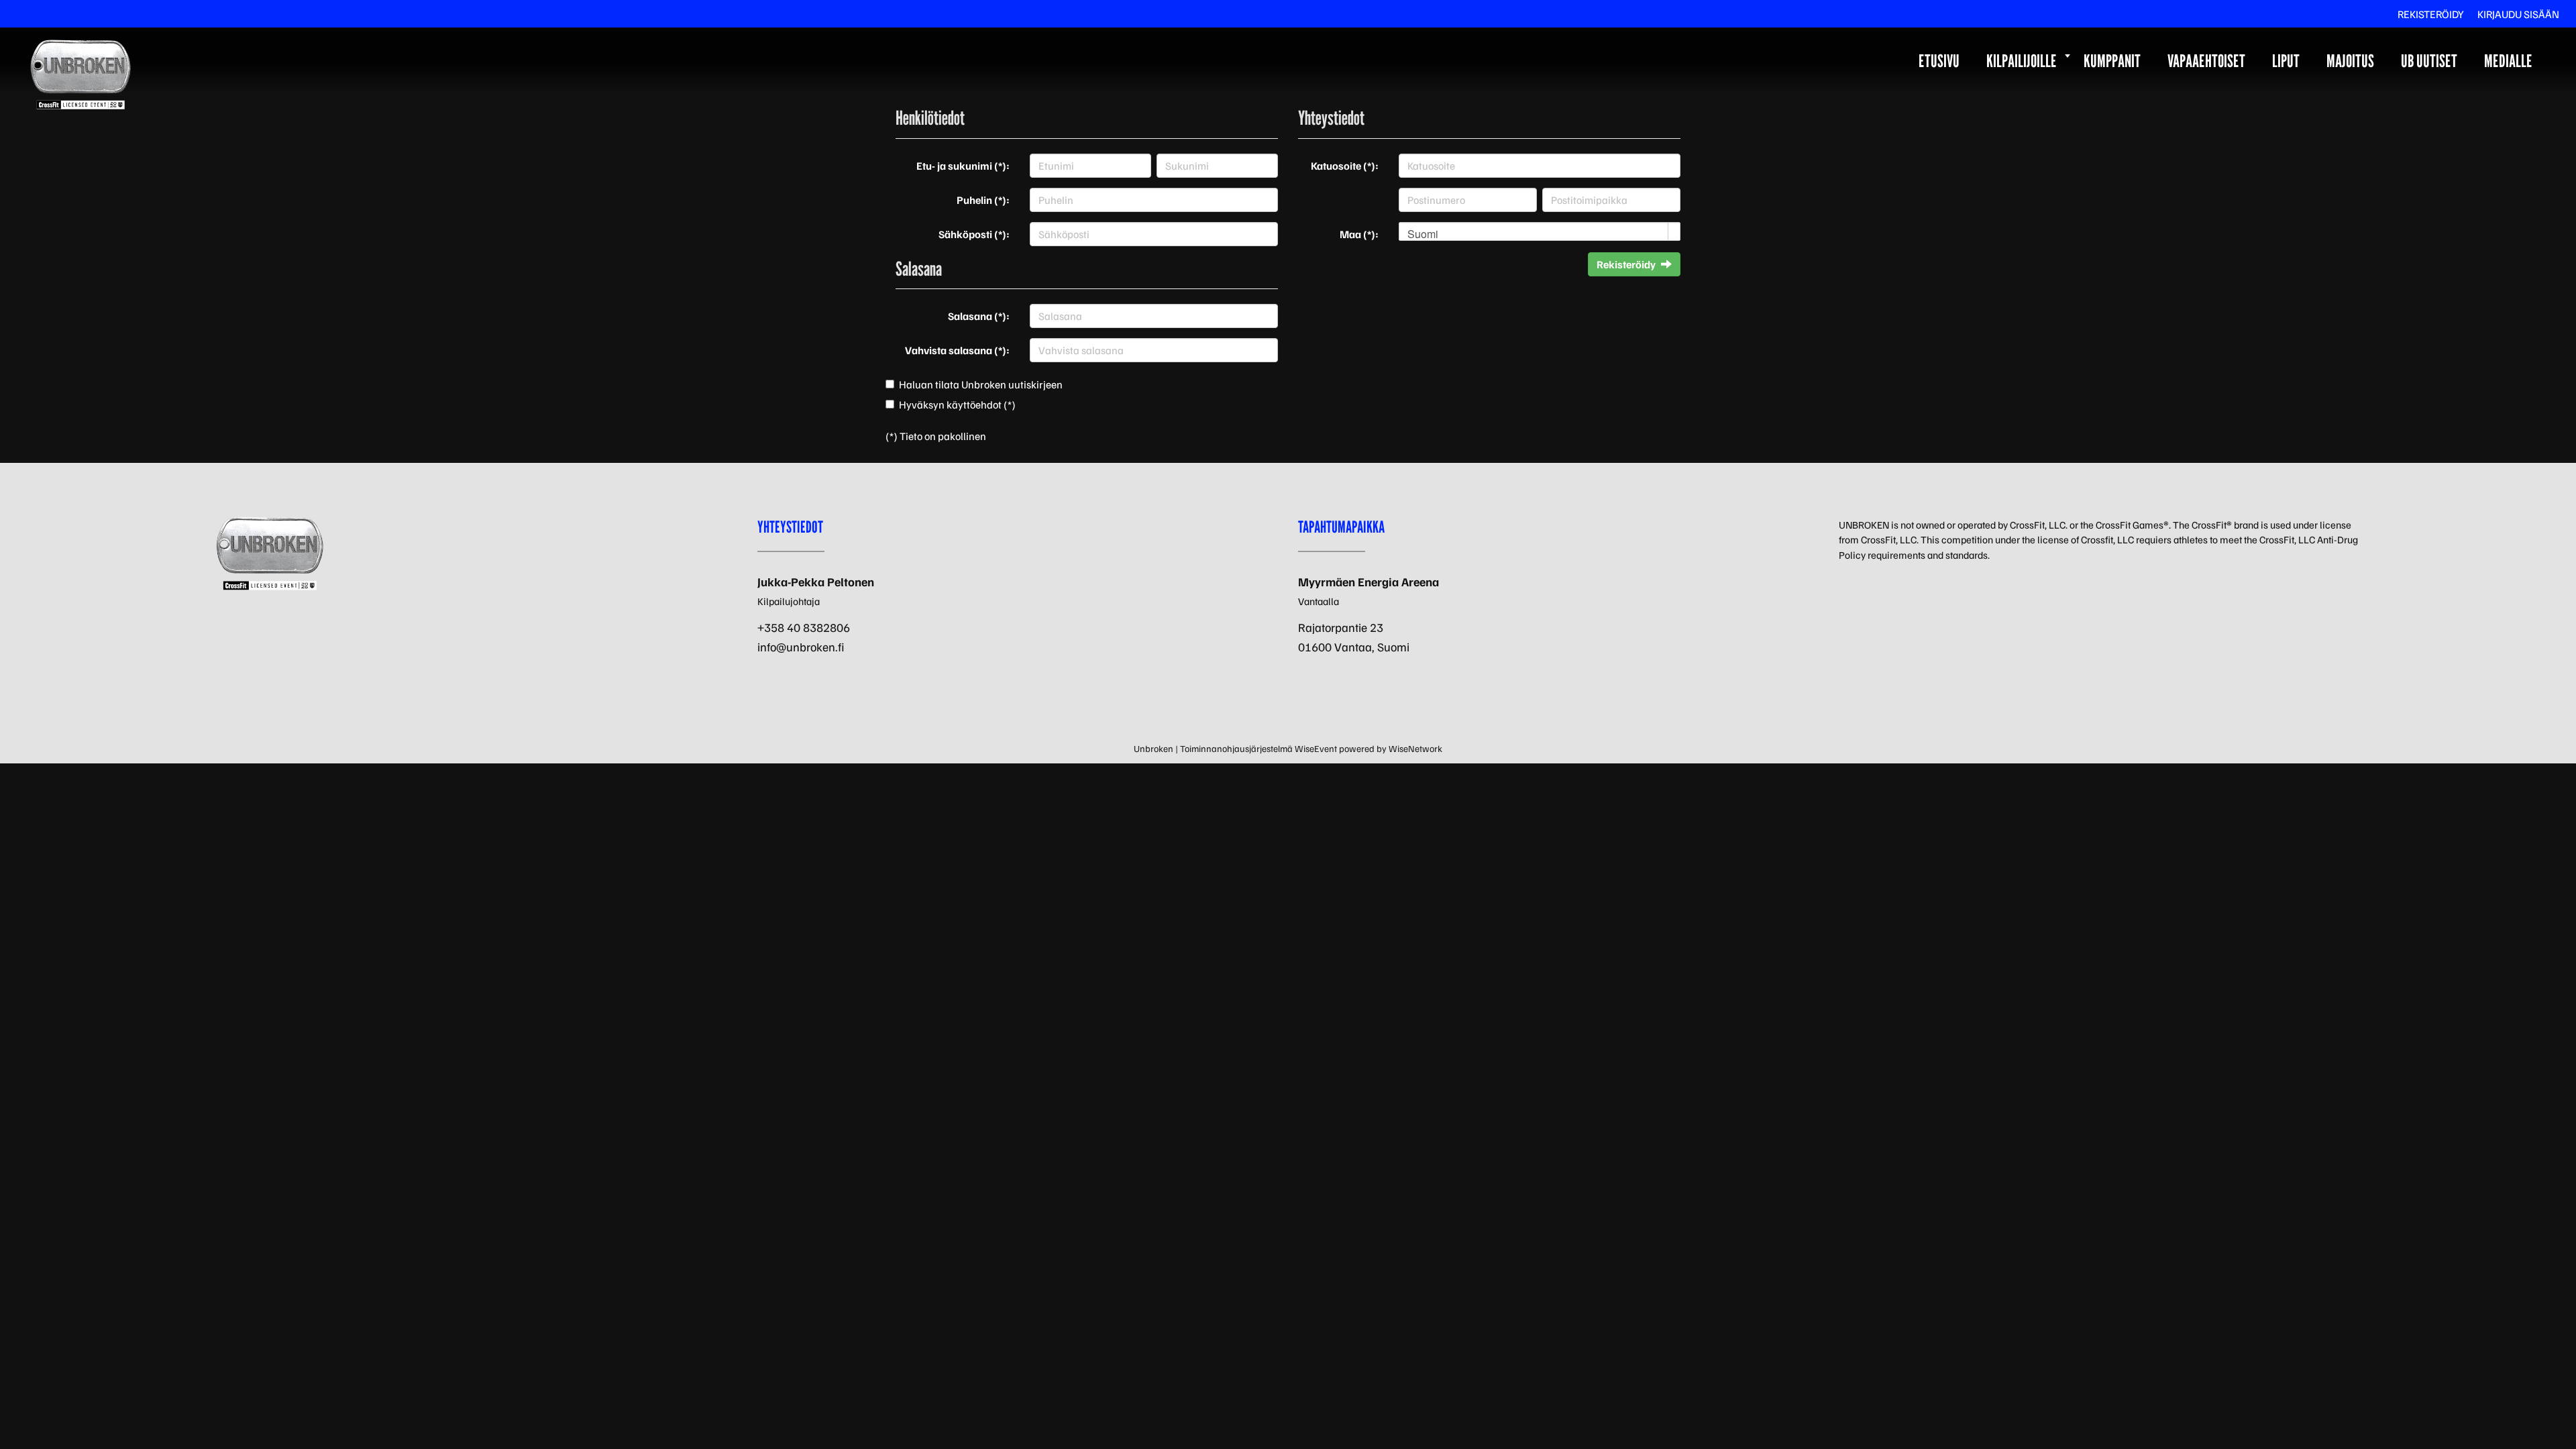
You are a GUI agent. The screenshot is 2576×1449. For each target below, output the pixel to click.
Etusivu (1939, 61)
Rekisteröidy (2431, 14)
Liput (2286, 61)
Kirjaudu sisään (2518, 14)
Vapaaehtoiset (2206, 61)
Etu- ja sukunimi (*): (963, 166)
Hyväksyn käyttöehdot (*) (957, 405)
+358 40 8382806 (804, 627)
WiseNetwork (1415, 748)
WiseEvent (1316, 748)
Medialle (2508, 61)
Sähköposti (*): (974, 234)
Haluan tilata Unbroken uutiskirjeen (981, 384)
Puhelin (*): (983, 200)
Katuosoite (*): (1345, 166)
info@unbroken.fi (801, 647)
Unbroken (1153, 748)
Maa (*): (1359, 234)
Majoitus (2350, 61)
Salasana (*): (979, 316)
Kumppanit (2112, 61)
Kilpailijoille (2022, 61)
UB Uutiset (2429, 61)
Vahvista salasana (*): (957, 350)
